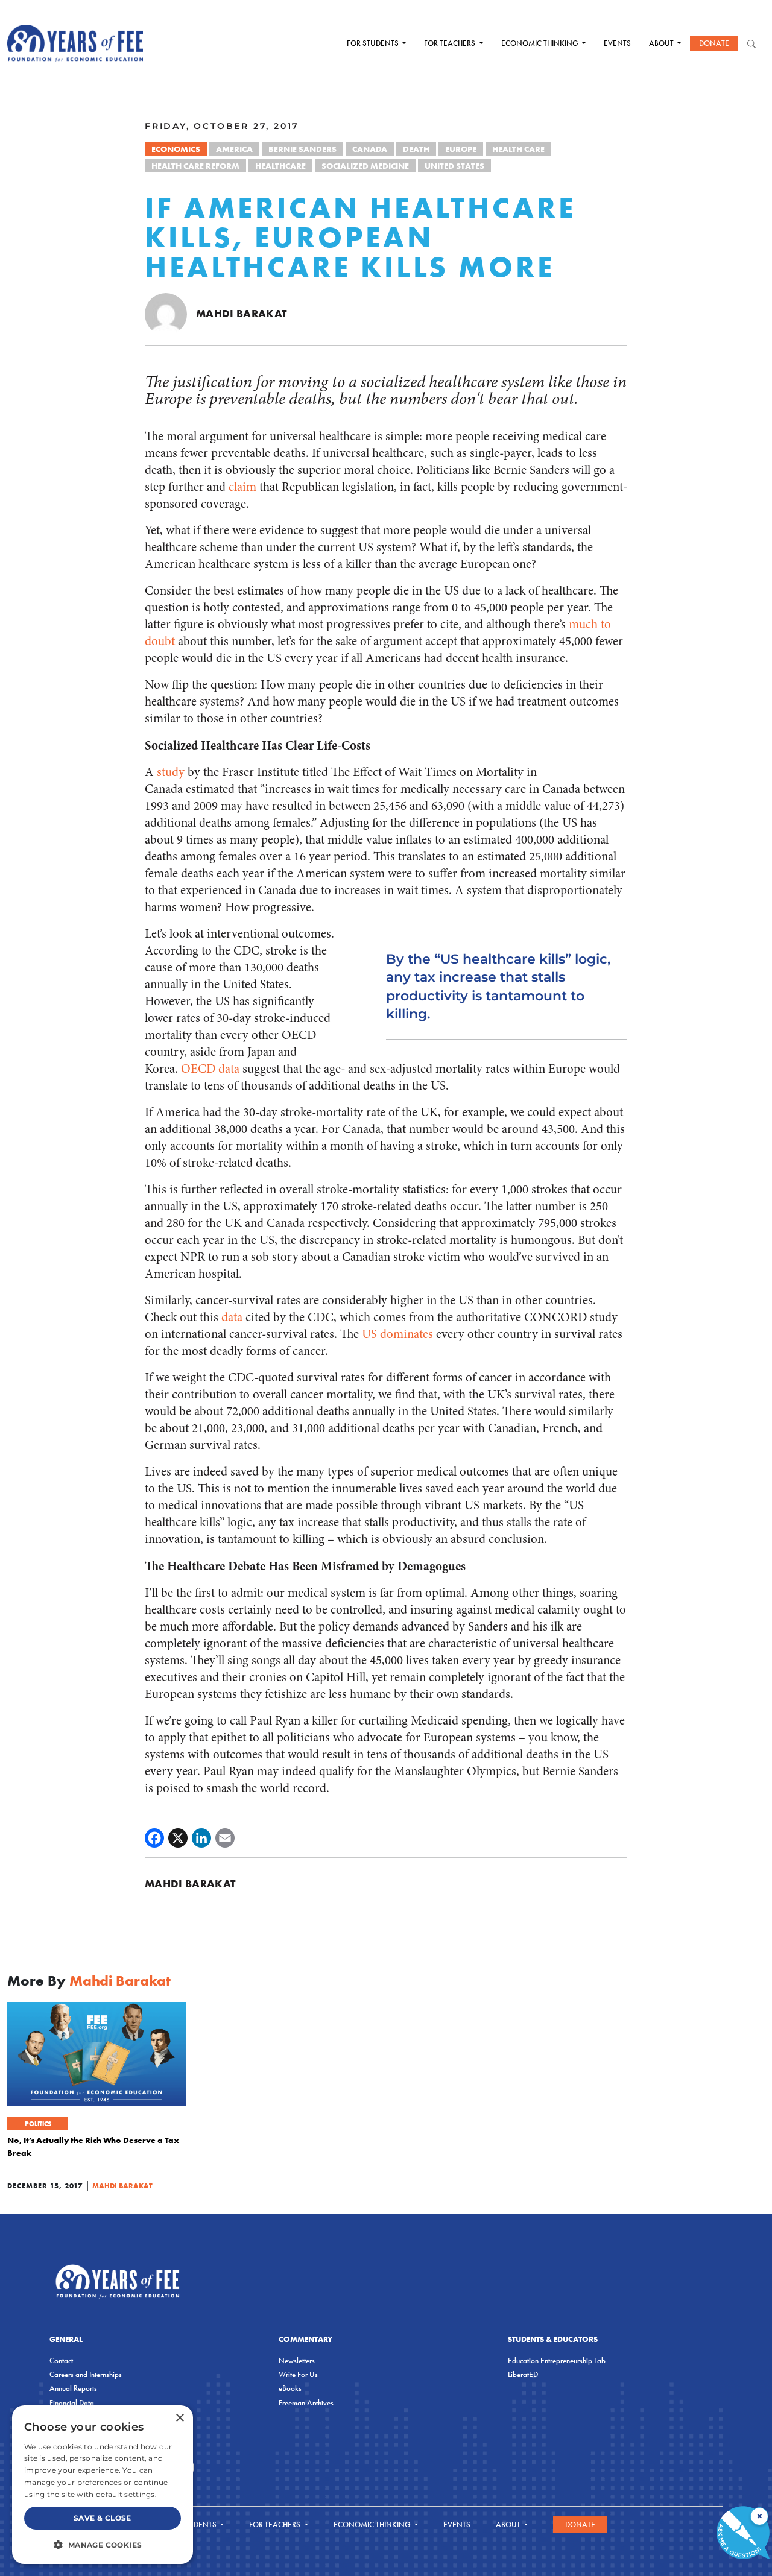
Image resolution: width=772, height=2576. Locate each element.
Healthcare (280, 166)
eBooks (290, 2388)
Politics (38, 2124)
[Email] (225, 1838)
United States (454, 166)
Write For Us (298, 2374)
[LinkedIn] (201, 1838)
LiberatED (523, 2374)
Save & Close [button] (103, 2518)
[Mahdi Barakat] (166, 313)
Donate (714, 43)
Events (617, 43)
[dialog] (103, 2485)
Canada (370, 149)
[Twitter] (178, 1838)
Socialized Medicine (365, 166)
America (234, 149)
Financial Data (72, 2403)
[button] (103, 2545)
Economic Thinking (541, 43)
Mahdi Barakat (242, 313)
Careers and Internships (86, 2374)
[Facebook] (154, 1838)
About (662, 43)
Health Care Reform (195, 166)
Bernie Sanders (302, 149)
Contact (61, 2360)
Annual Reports (73, 2388)
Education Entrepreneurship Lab (557, 2360)
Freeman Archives (306, 2403)
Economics (176, 149)
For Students (374, 43)
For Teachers (451, 43)
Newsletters (297, 2360)
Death (416, 149)
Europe (461, 149)
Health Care (518, 149)
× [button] (179, 2418)
